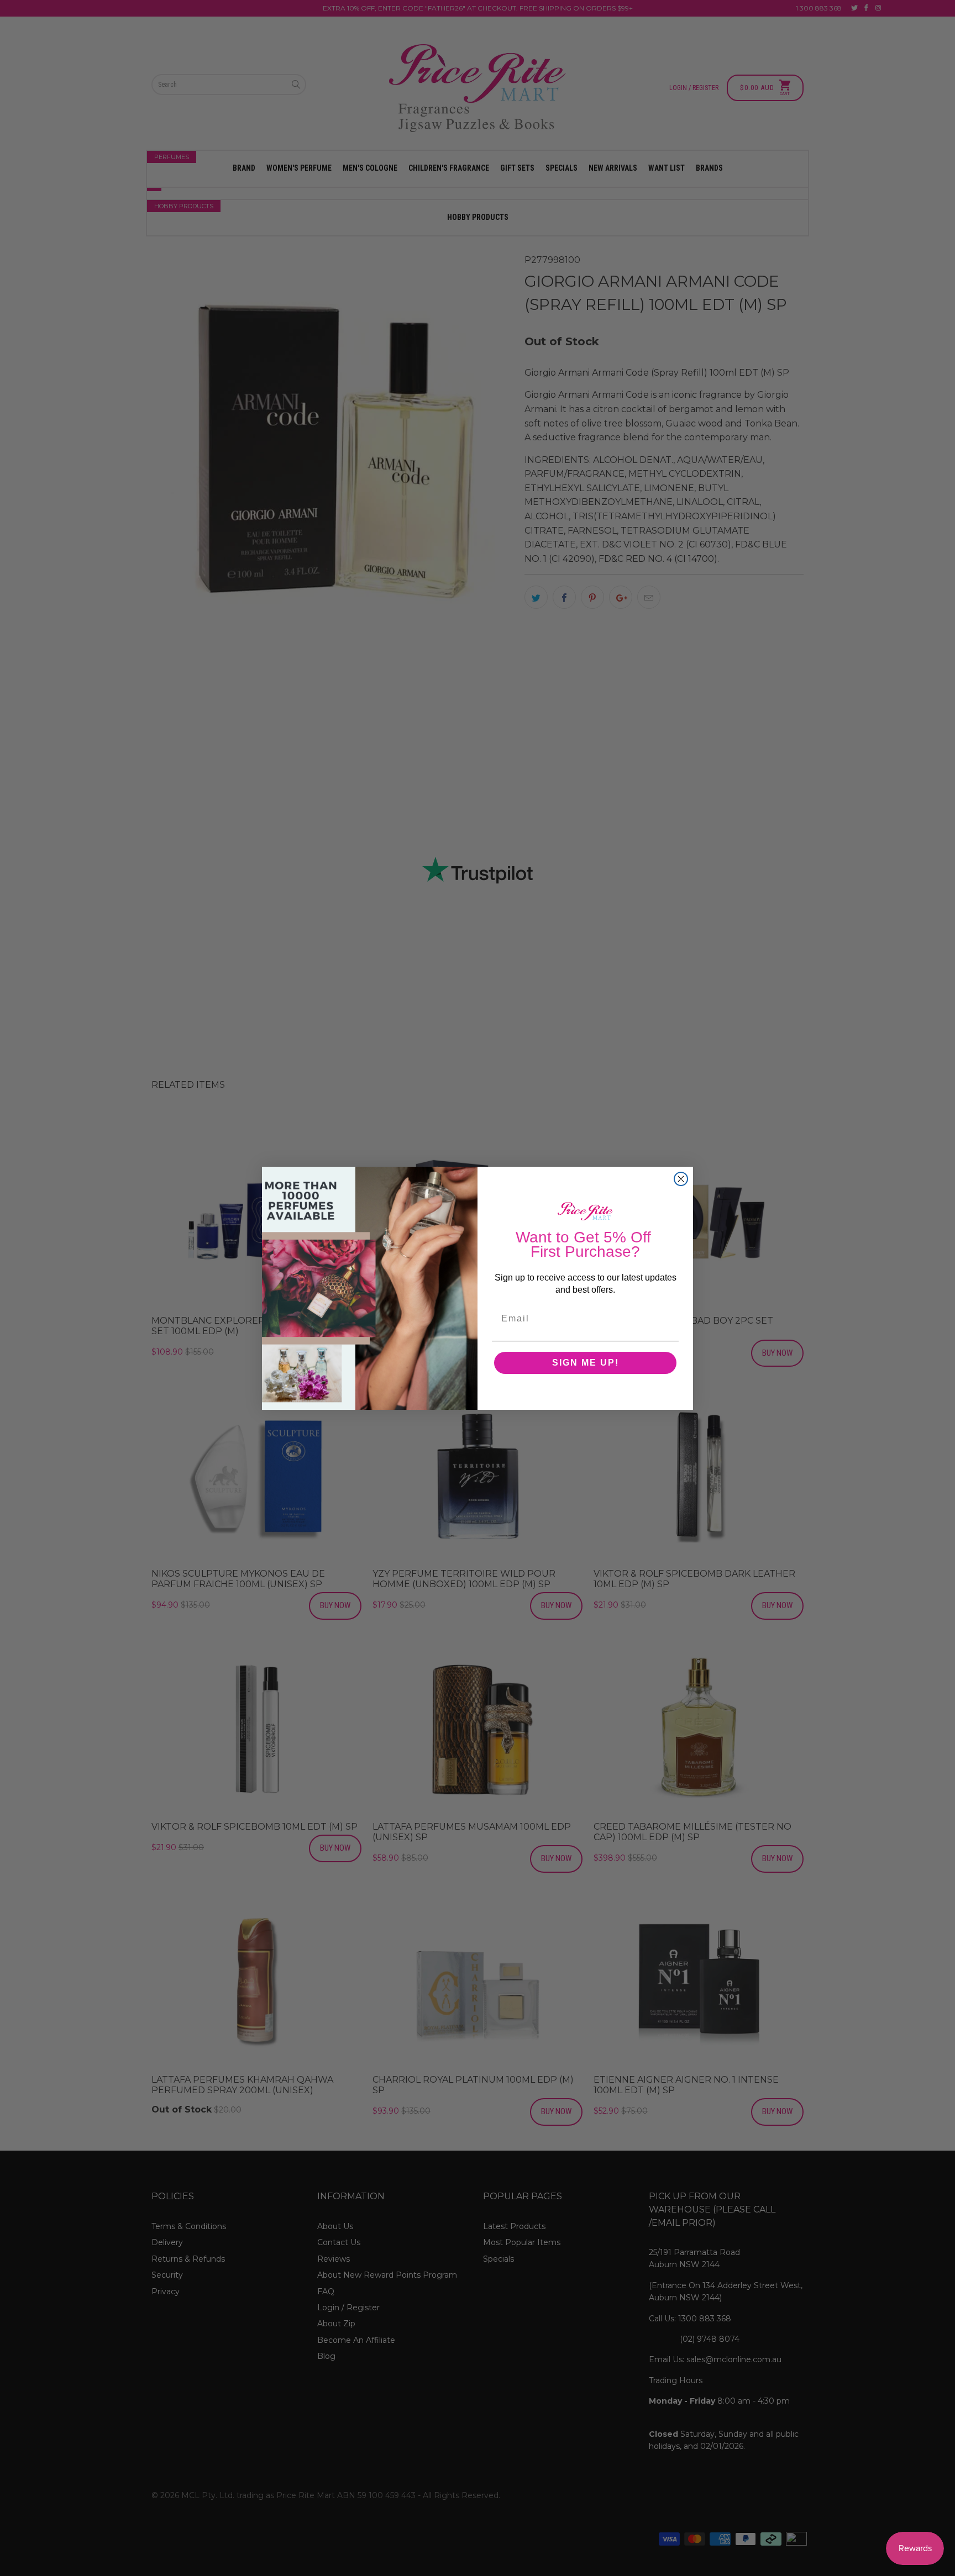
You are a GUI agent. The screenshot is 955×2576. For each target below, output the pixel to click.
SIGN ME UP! (586, 1363)
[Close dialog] (681, 1179)
